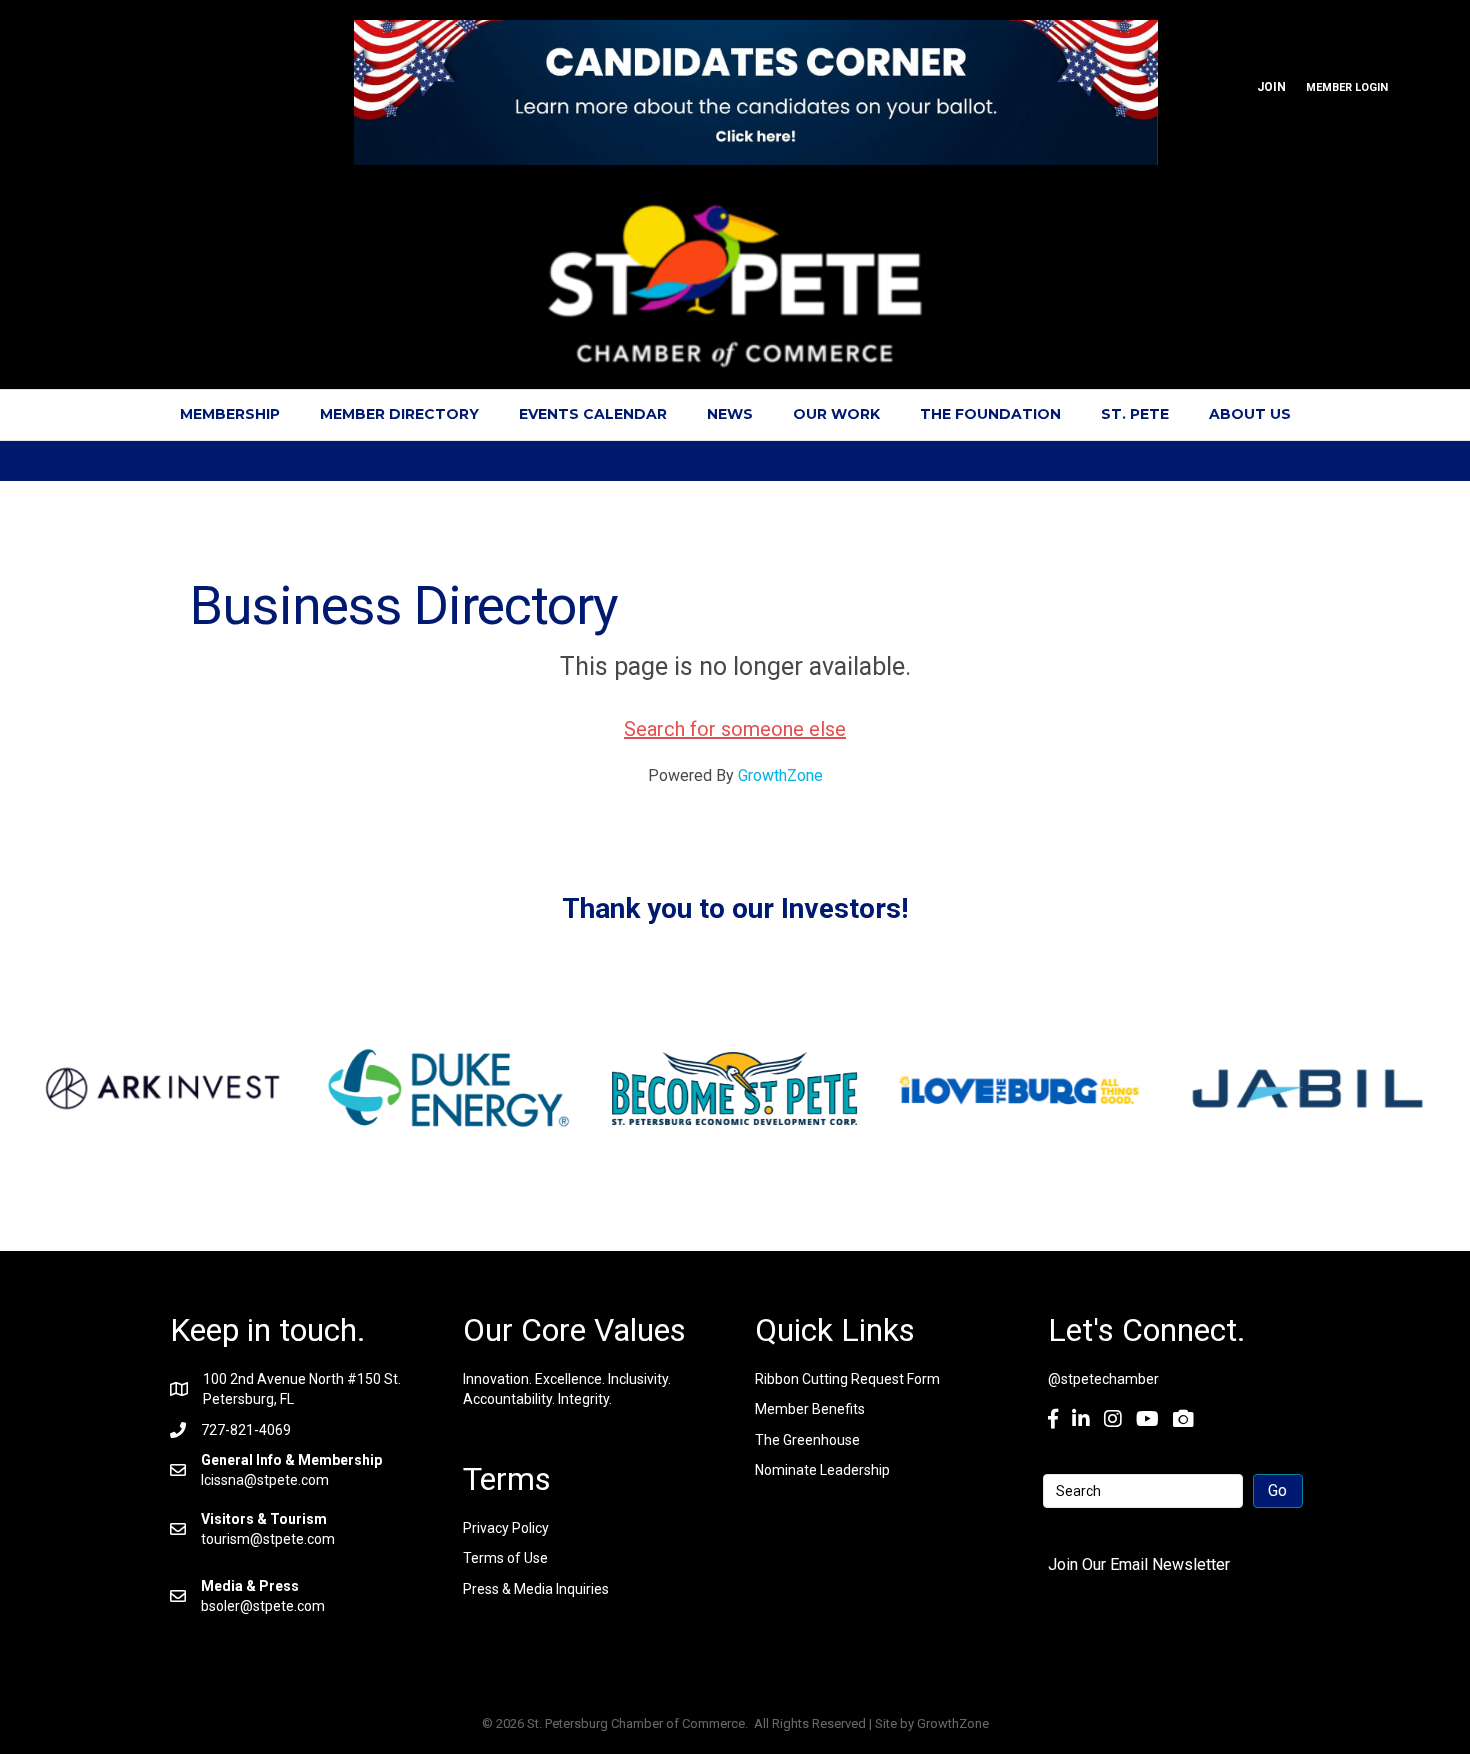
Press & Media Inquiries (536, 1589)
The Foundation (990, 414)
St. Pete (1135, 414)
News (730, 414)
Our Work (836, 414)
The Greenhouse (807, 1440)
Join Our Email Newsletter (1139, 1564)
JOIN (1271, 87)
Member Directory (399, 414)
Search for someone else (735, 729)
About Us (1250, 414)
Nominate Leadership (822, 1470)
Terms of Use (505, 1558)
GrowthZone (780, 775)
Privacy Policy (506, 1528)
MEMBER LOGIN (1347, 87)
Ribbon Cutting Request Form (847, 1379)
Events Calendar (593, 414)
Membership (230, 414)
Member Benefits (810, 1409)
